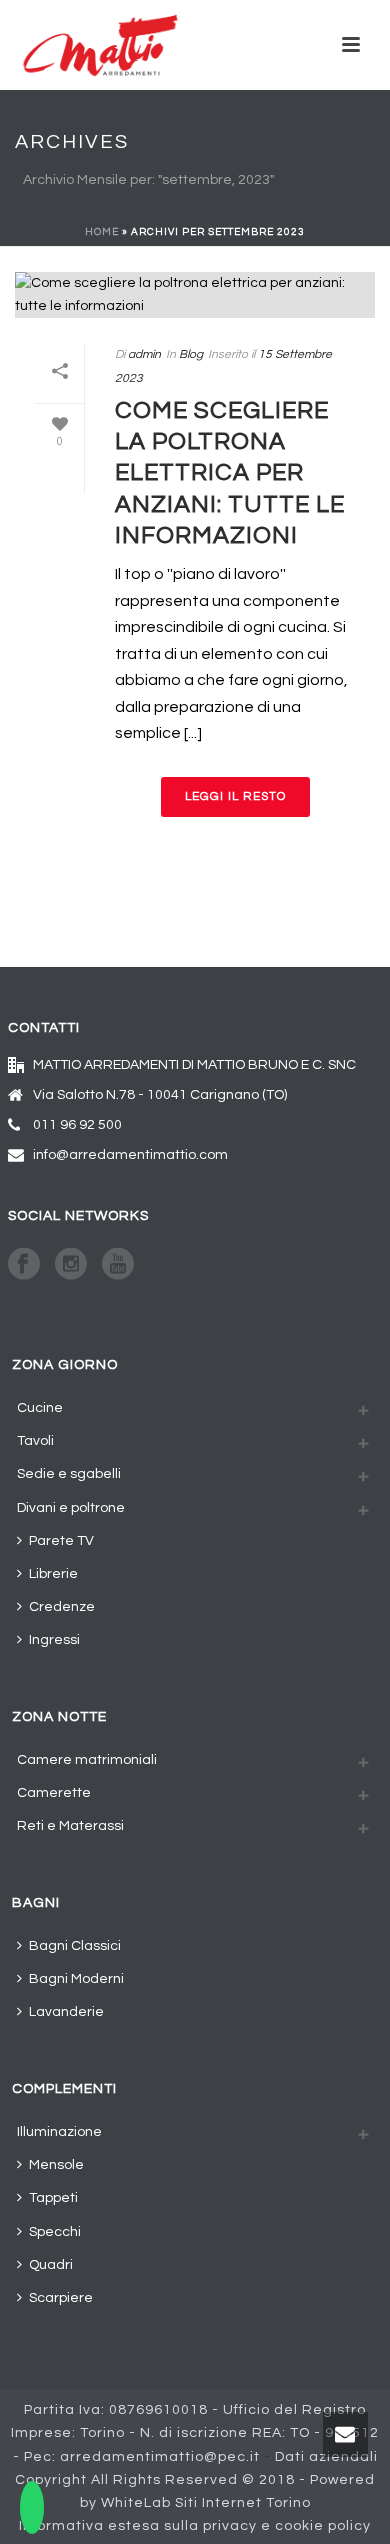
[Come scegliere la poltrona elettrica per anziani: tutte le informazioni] (195, 295)
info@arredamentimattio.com (130, 1155)
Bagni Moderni (76, 1979)
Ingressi (54, 1640)
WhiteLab (136, 2503)
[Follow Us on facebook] (24, 1265)
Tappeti (53, 2198)
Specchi (55, 2232)
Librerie (53, 1574)
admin (144, 354)
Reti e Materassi (70, 1826)
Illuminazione (59, 2132)
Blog (191, 354)
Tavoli (35, 1441)
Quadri (51, 2265)
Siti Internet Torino (243, 2503)
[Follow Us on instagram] (71, 1265)
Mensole (56, 2165)
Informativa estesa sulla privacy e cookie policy (195, 2526)
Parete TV (61, 1541)
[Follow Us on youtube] (118, 1265)
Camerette (54, 1793)
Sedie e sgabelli (69, 1474)
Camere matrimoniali (87, 1760)
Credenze (62, 1607)
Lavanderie (66, 2012)
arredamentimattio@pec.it (160, 2457)
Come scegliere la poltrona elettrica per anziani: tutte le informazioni (230, 473)
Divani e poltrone (71, 1508)
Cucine (40, 1408)
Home (102, 232)
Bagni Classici (75, 1946)
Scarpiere (61, 2298)
